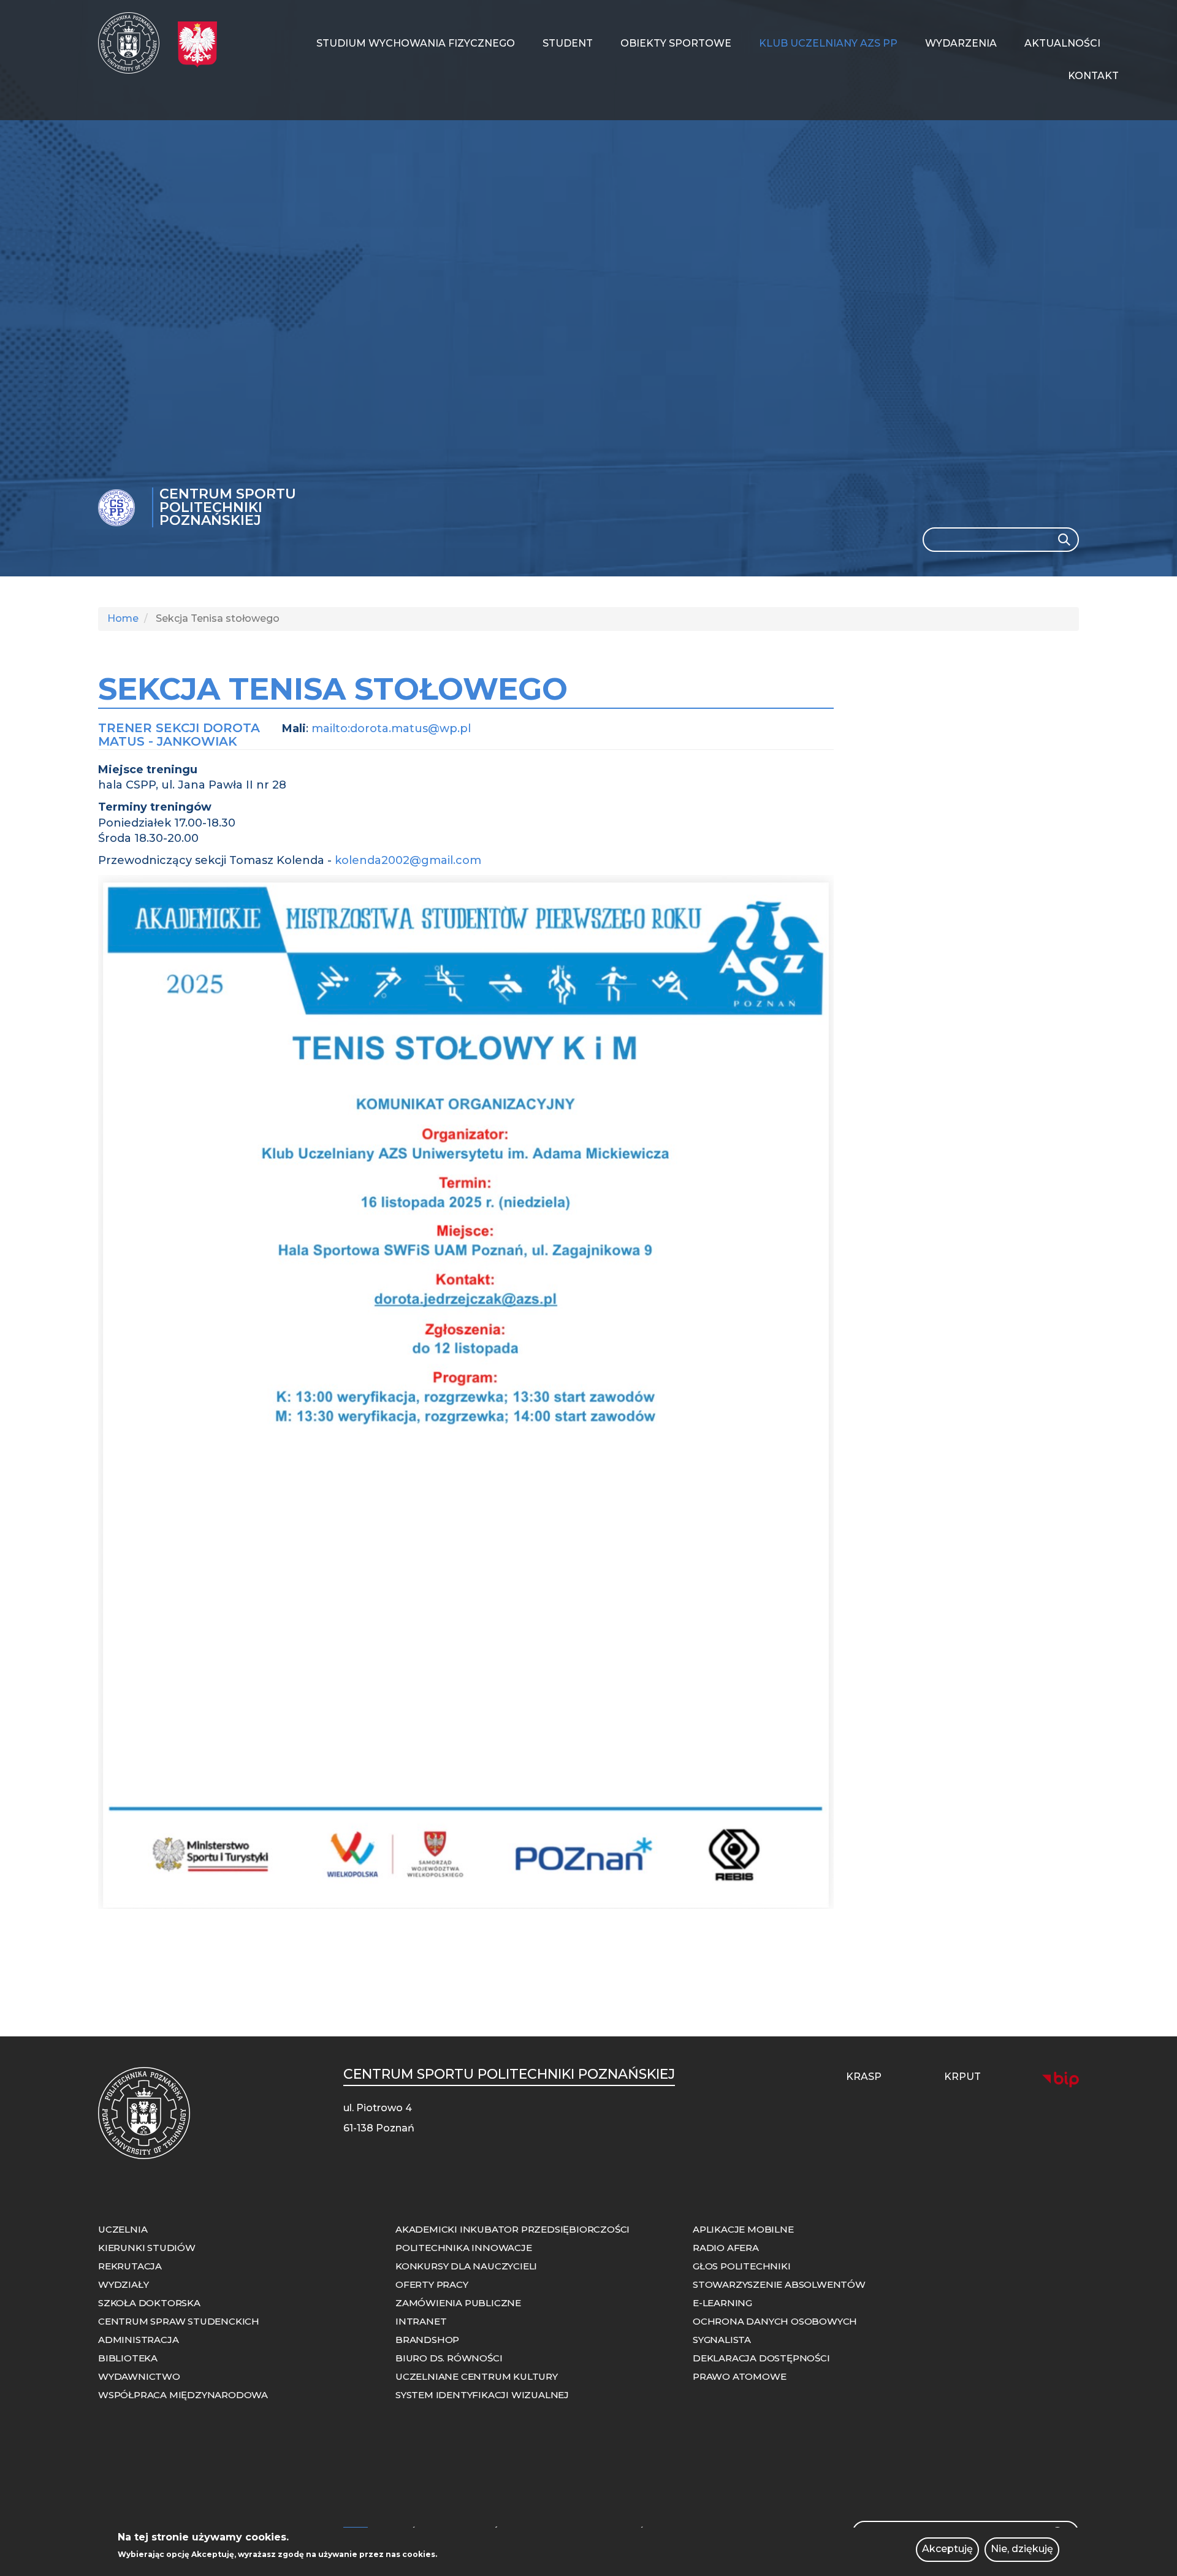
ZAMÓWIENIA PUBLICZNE (458, 2303)
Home (123, 618)
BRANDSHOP (427, 2340)
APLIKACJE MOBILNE (743, 2229)
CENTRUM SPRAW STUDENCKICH (179, 2321)
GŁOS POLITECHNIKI (742, 2266)
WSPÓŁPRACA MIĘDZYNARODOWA (183, 2395)
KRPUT (962, 2077)
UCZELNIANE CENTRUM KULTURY (477, 2376)
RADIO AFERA (726, 2248)
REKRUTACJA (130, 2266)
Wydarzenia (961, 43)
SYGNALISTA (722, 2340)
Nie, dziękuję (1022, 2549)
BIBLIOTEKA (128, 2358)
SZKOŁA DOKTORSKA (149, 2303)
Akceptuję (947, 2549)
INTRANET (421, 2321)
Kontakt (1093, 76)
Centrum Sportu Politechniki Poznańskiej (228, 507)
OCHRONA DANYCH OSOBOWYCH (775, 2321)
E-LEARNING (722, 2303)
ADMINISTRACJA (138, 2340)
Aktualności (1062, 43)
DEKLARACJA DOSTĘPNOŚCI (761, 2358)
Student (568, 43)
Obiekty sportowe (676, 43)
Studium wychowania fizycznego (416, 43)
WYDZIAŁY (123, 2284)
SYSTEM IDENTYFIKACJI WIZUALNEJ (482, 2395)
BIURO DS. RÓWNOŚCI (449, 2358)
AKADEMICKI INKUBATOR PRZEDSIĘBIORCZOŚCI (512, 2229)
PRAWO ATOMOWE (739, 2376)
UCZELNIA (123, 2229)
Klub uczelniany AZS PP (828, 43)
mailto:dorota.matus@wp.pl (391, 728)
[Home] (133, 43)
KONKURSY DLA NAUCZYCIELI (466, 2266)
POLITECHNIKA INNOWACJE (464, 2248)
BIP (1061, 2079)
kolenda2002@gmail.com (408, 860)
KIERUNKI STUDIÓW (147, 2248)
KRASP (864, 2077)
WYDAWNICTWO (139, 2376)
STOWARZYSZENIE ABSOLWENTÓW (779, 2284)
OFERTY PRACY (432, 2284)
